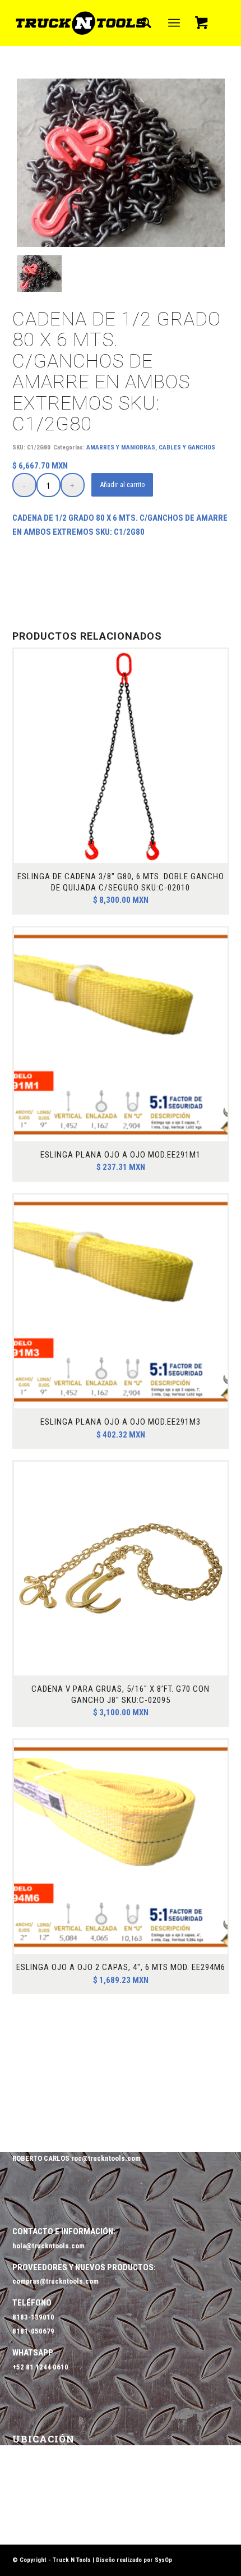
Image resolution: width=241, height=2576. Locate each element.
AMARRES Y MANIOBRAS (121, 447)
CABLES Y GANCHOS (187, 447)
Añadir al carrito (122, 485)
